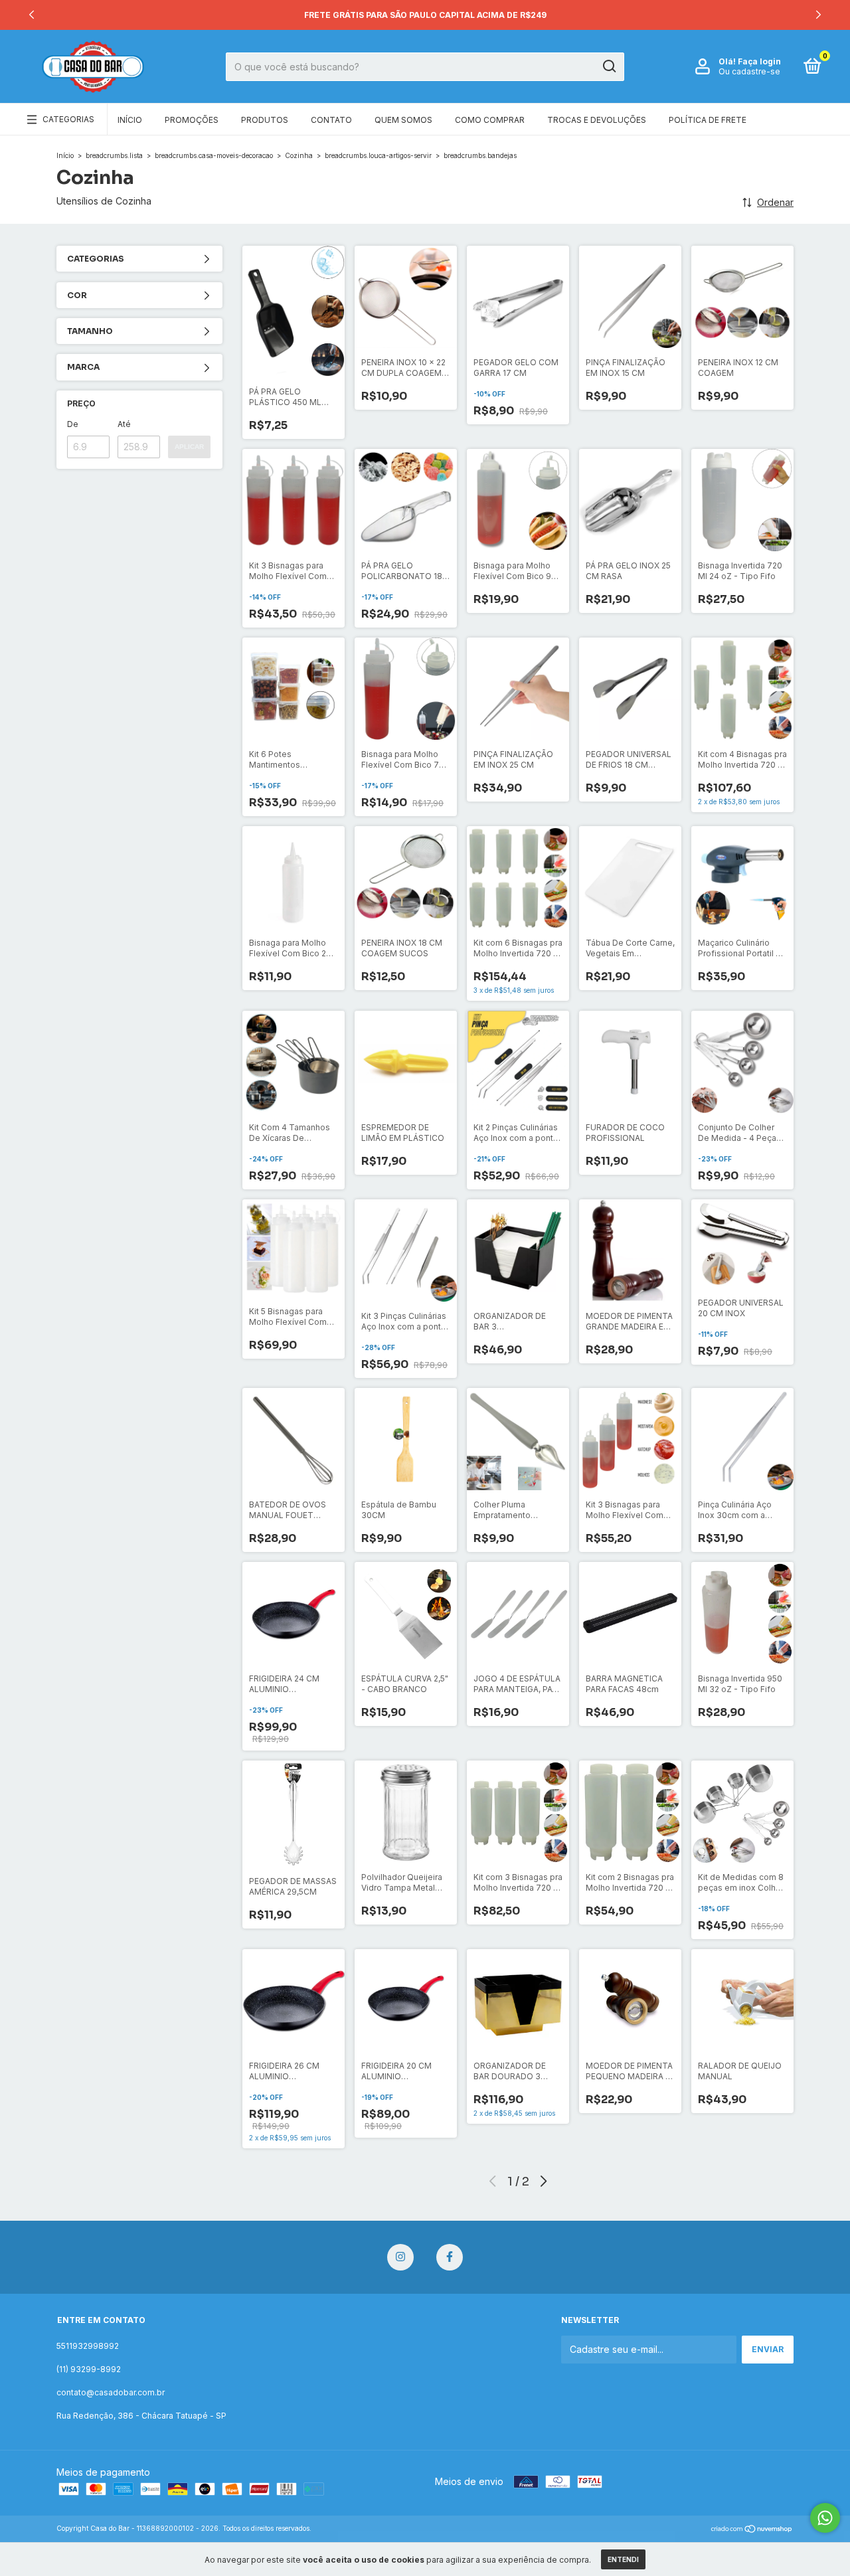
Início (130, 120)
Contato (331, 120)
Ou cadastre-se (749, 71)
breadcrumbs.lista (114, 155)
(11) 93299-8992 (89, 2369)
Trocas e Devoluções (597, 120)
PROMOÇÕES (192, 120)
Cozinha (299, 155)
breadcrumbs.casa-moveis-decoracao (214, 155)
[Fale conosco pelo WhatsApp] (825, 2518)
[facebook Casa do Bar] (450, 2257)
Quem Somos (403, 120)
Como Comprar (490, 120)
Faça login (759, 61)
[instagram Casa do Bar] (400, 2257)
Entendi (623, 2559)
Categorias (68, 119)
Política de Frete (708, 120)
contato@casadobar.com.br (111, 2392)
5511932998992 (88, 2346)
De (73, 424)
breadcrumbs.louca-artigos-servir (378, 155)
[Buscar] (609, 66)
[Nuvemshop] (752, 2530)
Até (124, 424)
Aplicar (189, 447)
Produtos (265, 120)
